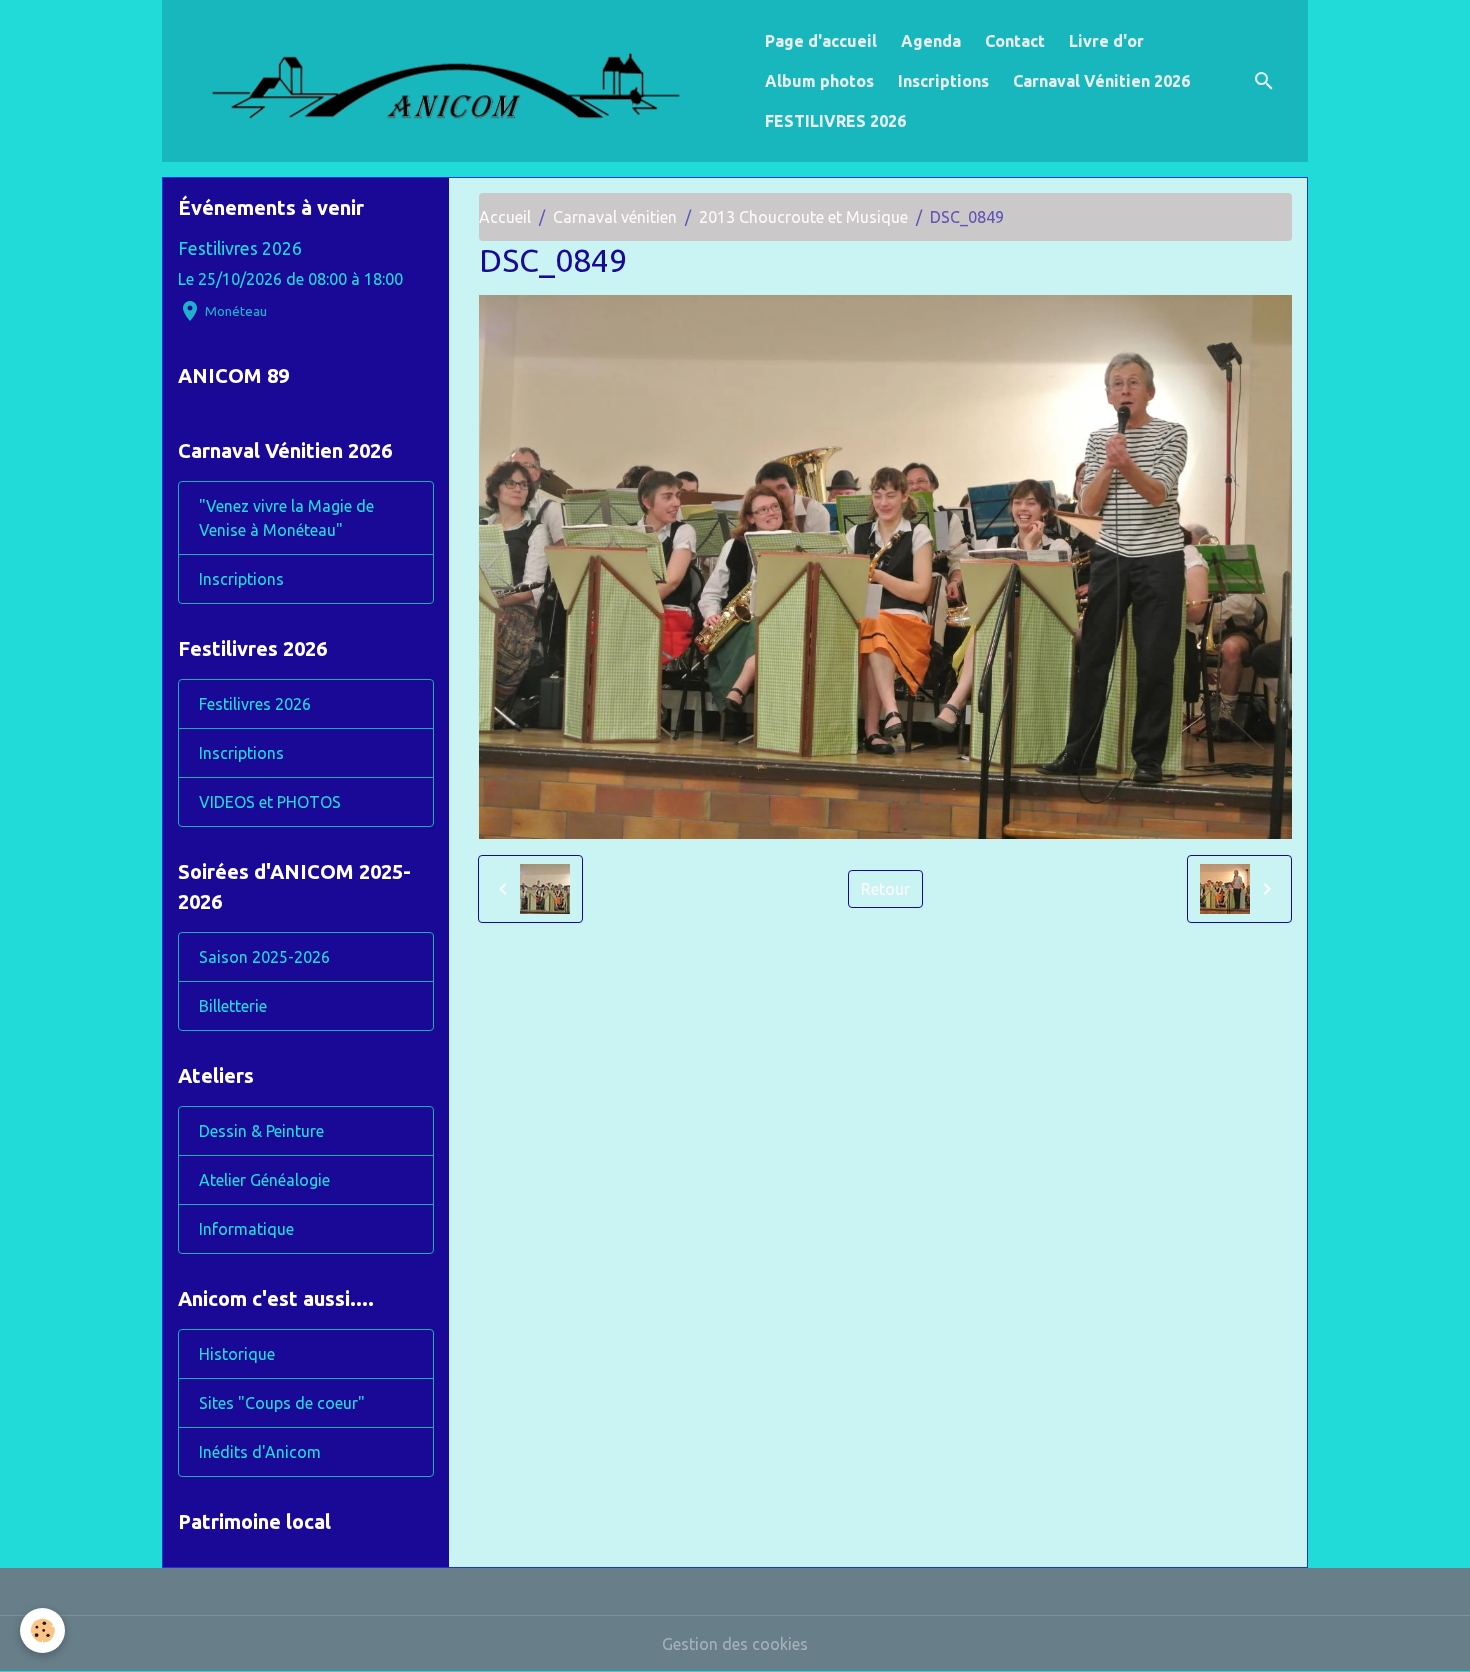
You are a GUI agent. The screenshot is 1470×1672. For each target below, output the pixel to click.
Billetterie (233, 1006)
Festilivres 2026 (240, 248)
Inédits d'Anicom (260, 1452)
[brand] (459, 81)
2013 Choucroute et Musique (803, 217)
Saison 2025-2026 (264, 957)
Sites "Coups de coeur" (282, 1403)
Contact (1015, 41)
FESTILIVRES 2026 (835, 121)
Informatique (246, 1229)
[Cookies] (42, 1630)
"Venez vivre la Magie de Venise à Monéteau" (286, 518)
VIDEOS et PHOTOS (270, 802)
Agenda (931, 41)
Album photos (819, 81)
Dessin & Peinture (261, 1131)
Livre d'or (1106, 41)
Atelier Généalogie (264, 1180)
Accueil (505, 217)
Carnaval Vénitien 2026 (1101, 81)
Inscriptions (943, 81)
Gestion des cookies (735, 1644)
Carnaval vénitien (615, 217)
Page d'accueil (821, 41)
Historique (237, 1354)
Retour (885, 889)
